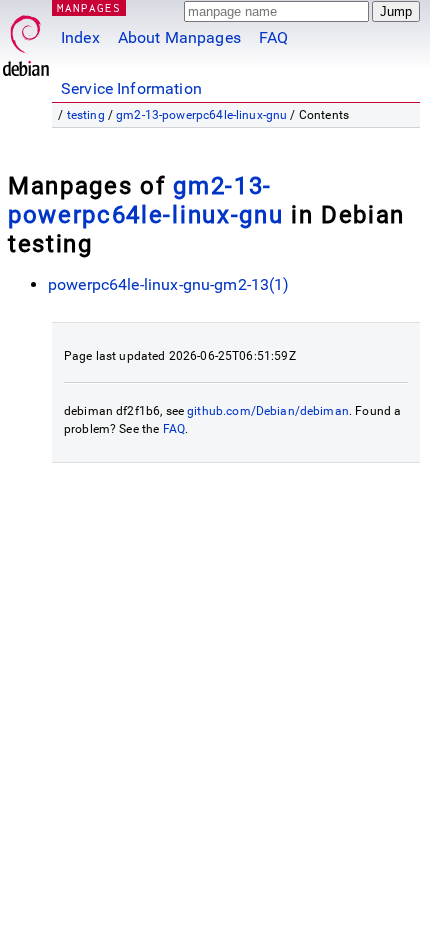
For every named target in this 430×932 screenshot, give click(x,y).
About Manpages (179, 37)
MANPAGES (89, 7)
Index (80, 37)
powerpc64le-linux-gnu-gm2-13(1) (169, 284)
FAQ (273, 37)
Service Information (131, 88)
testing (86, 115)
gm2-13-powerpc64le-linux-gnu (201, 115)
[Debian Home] (26, 40)
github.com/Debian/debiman (268, 411)
